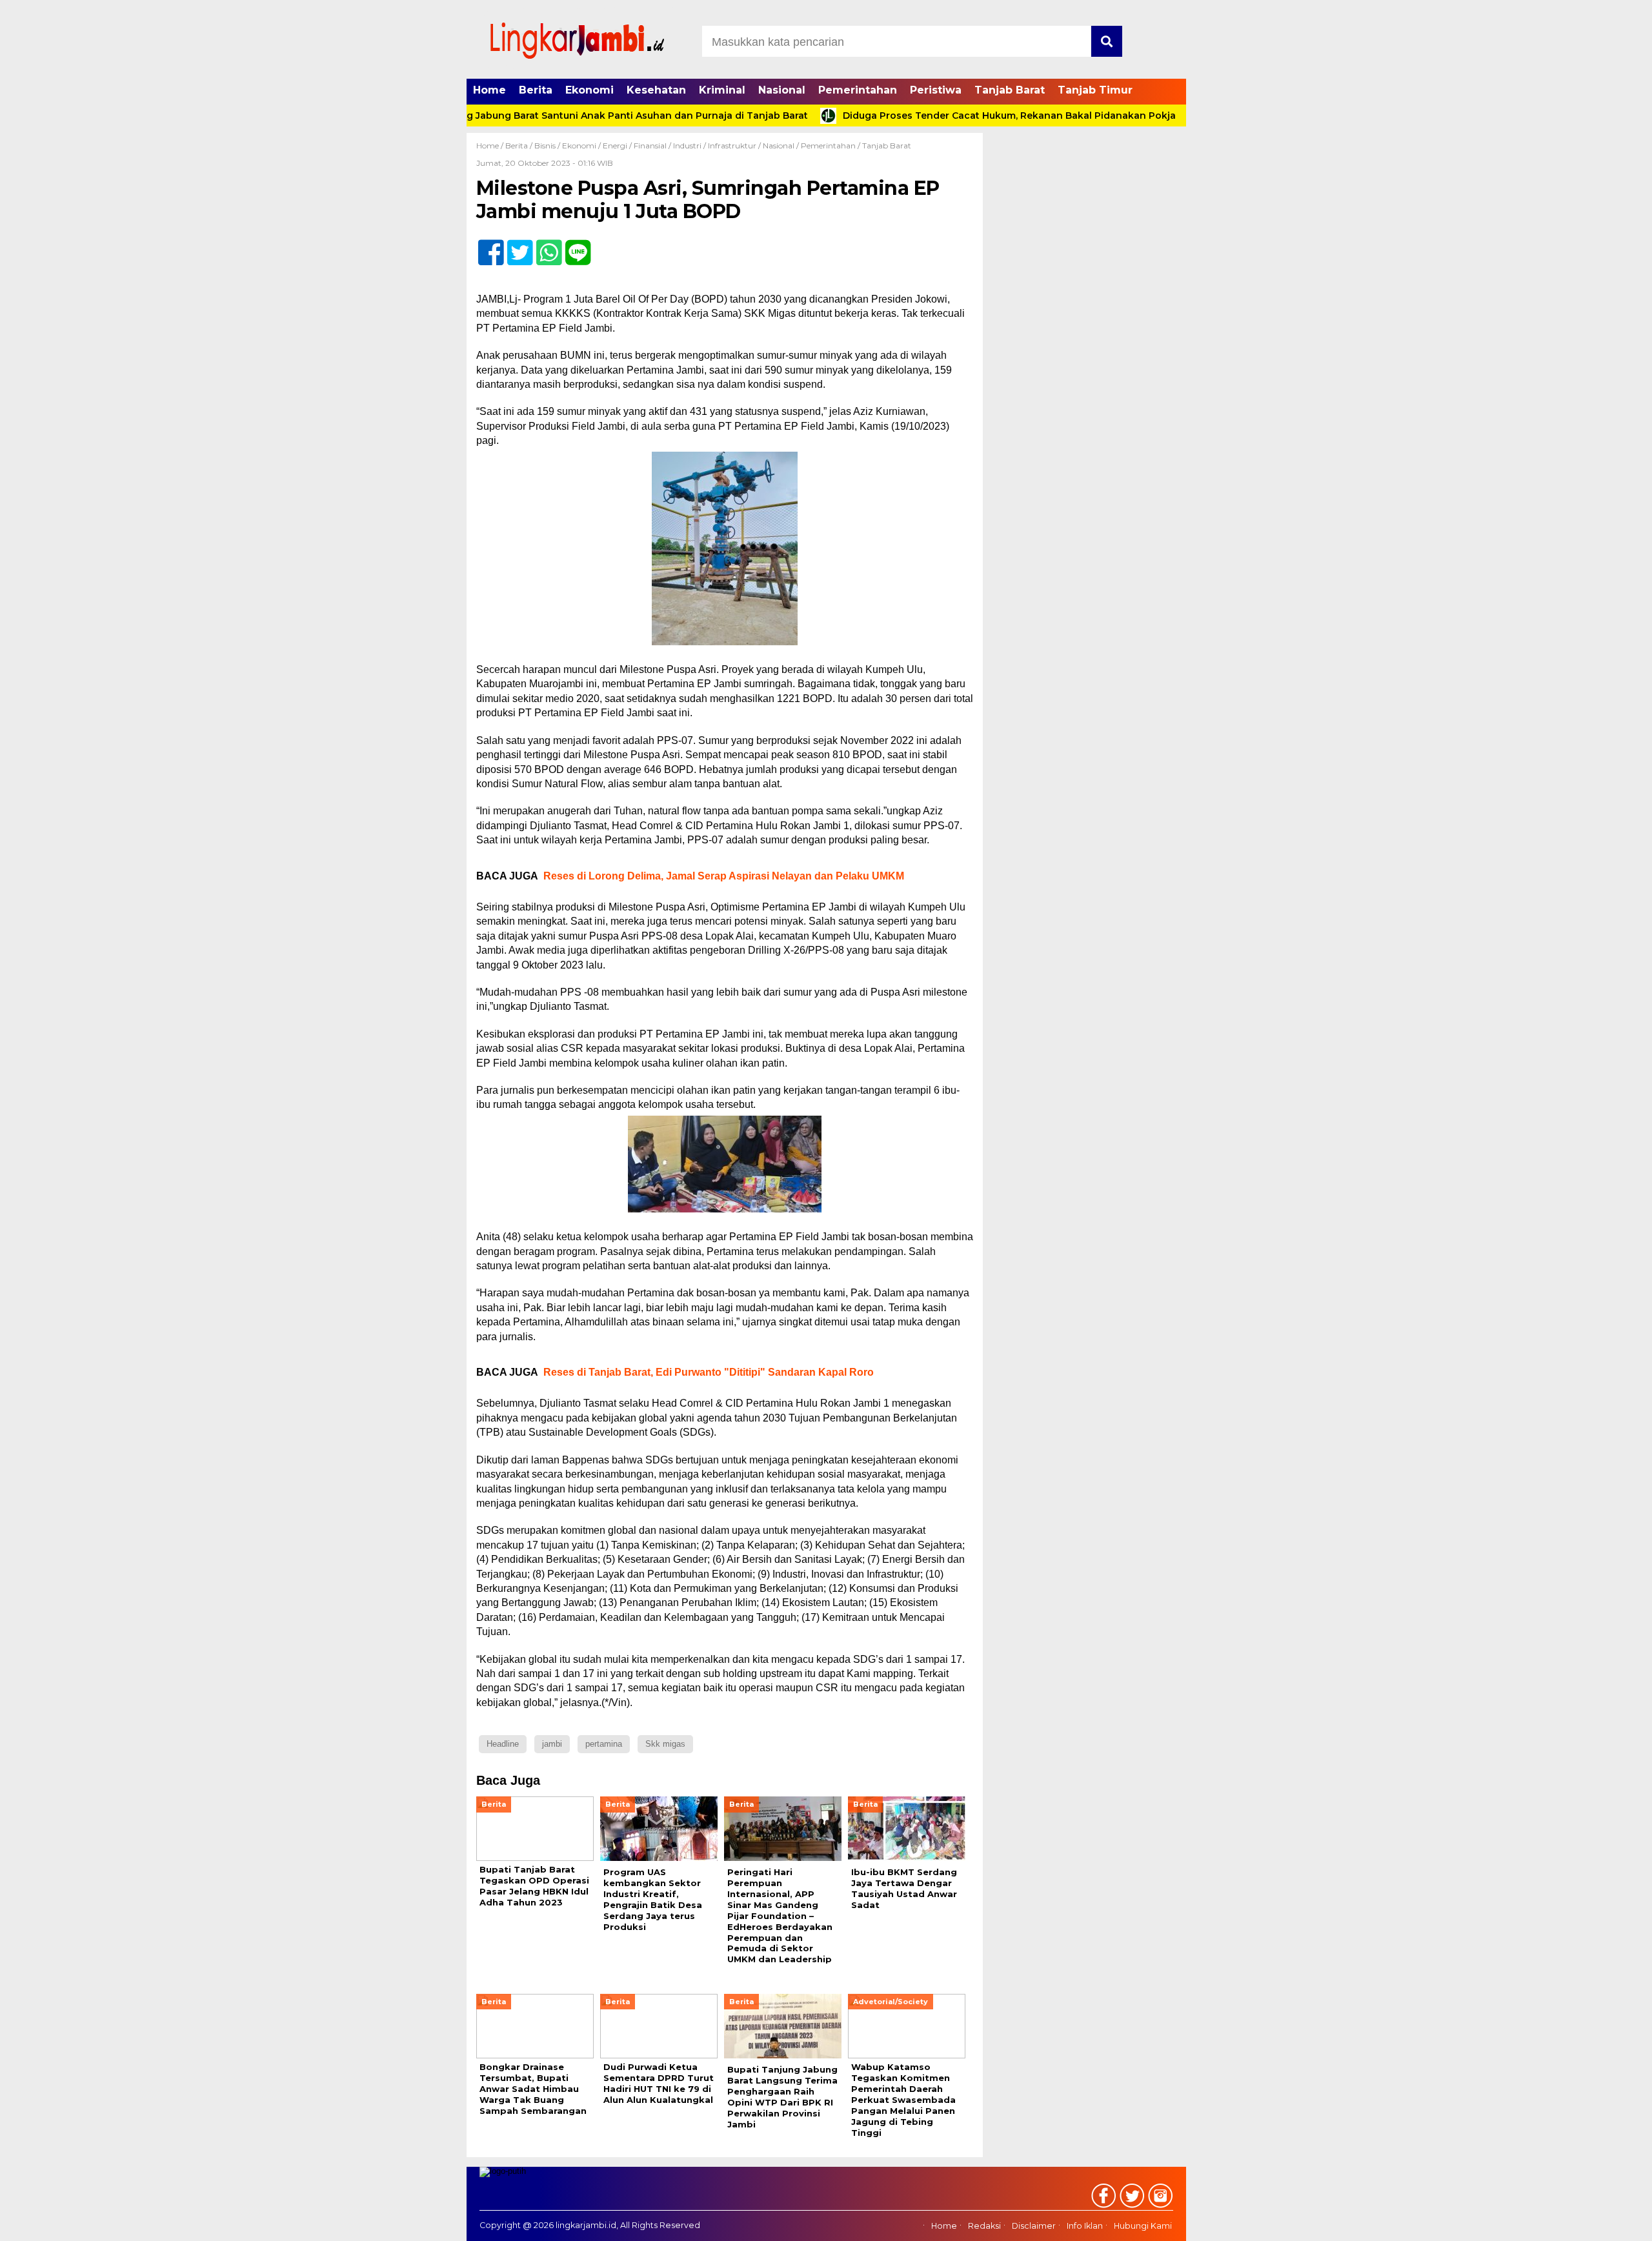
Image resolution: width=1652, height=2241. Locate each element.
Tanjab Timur (1095, 90)
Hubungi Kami (1143, 2226)
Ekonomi (589, 90)
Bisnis (545, 146)
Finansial (650, 146)
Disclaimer (1034, 2226)
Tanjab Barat (1010, 90)
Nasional (782, 90)
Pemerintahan (858, 90)
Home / (491, 146)
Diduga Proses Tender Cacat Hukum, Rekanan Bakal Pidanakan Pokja (947, 116)
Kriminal (722, 90)
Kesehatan (656, 90)
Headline (503, 1744)
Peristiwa (936, 90)
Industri (687, 146)
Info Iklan (1085, 2226)
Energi (615, 146)
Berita (536, 90)
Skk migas (665, 1744)
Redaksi (984, 2226)
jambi (552, 1744)
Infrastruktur (732, 146)
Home (489, 90)
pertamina (604, 1744)
